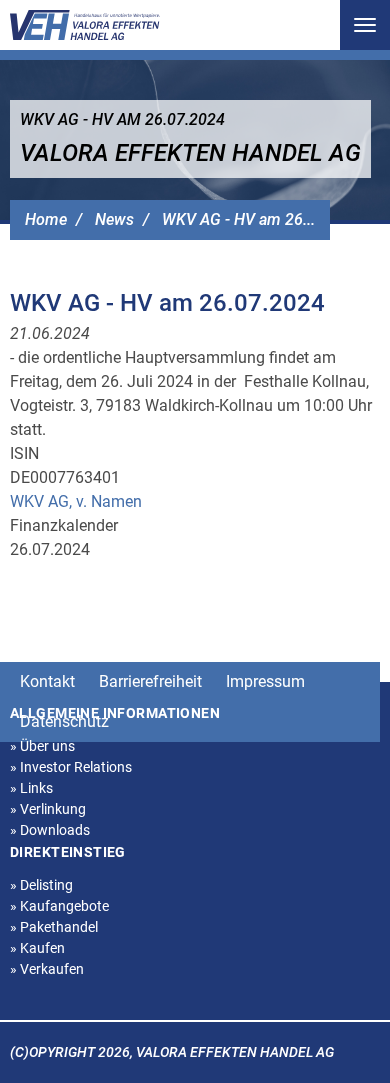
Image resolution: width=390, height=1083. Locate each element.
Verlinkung (48, 809)
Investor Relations (71, 767)
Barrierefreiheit (150, 681)
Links (31, 788)
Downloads (50, 830)
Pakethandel (54, 927)
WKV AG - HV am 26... (238, 219)
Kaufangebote (59, 906)
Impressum (265, 681)
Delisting (41, 885)
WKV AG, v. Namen (76, 501)
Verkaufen (47, 969)
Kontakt (47, 681)
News (114, 219)
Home (46, 219)
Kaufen (37, 948)
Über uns (42, 746)
